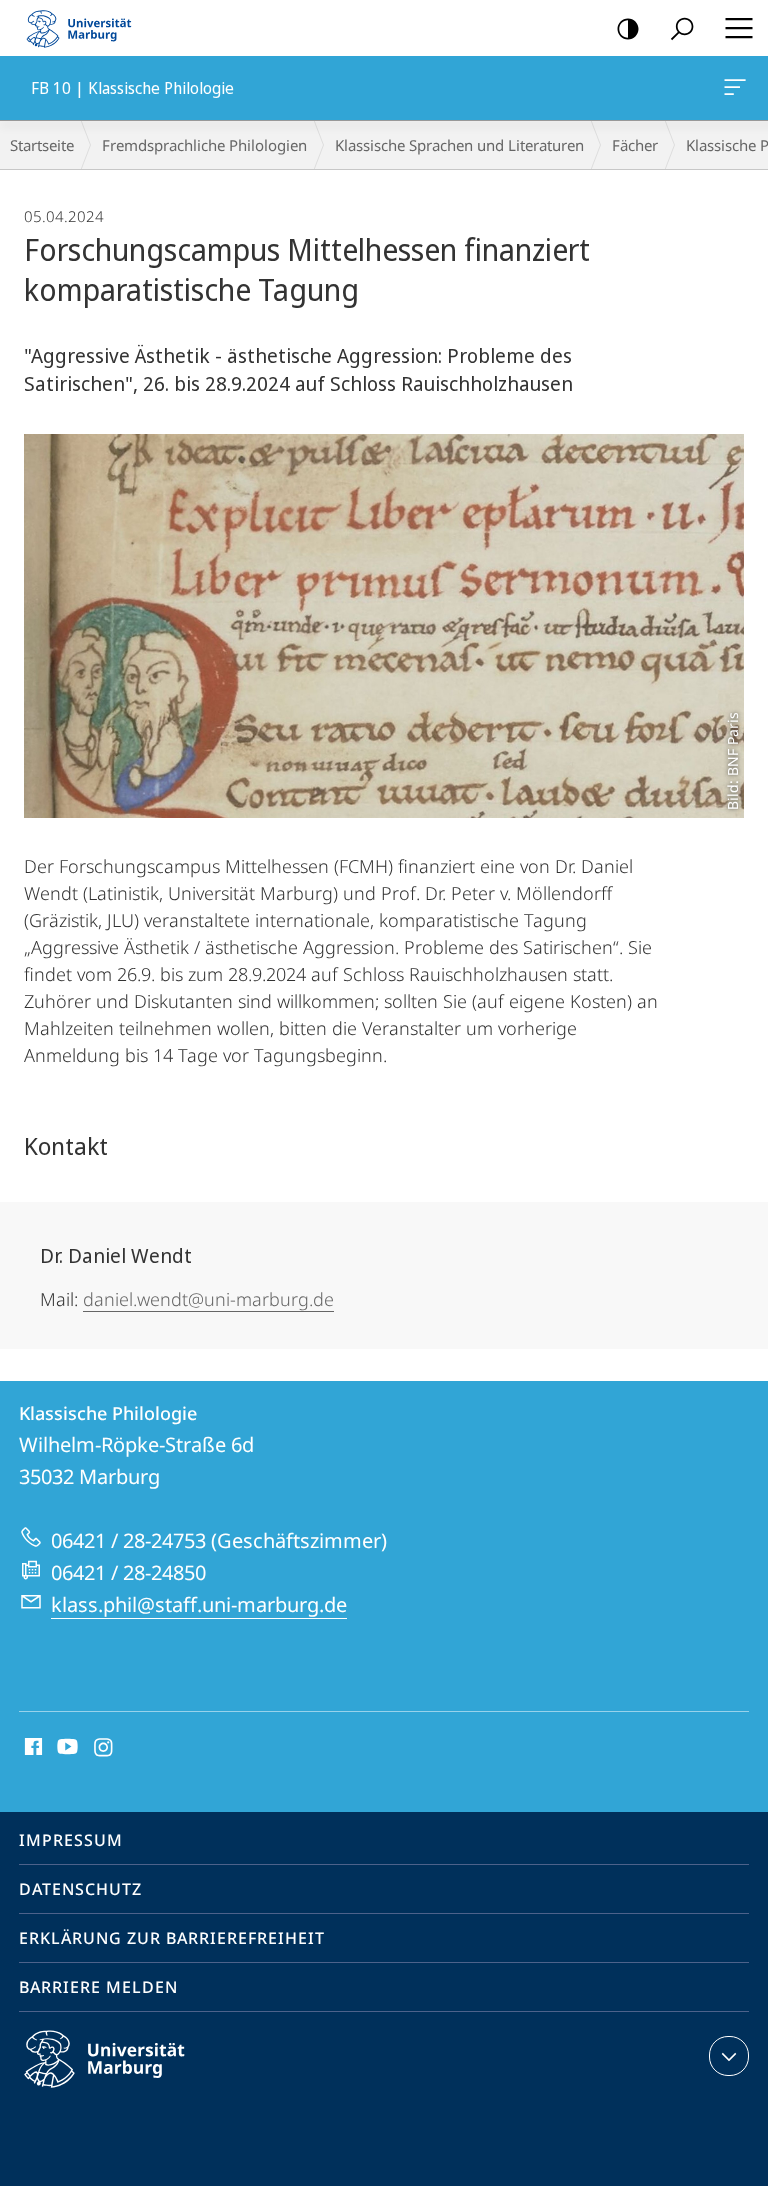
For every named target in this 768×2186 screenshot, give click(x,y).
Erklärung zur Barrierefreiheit (172, 1938)
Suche (682, 28)
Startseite (42, 145)
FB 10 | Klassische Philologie (738, 88)
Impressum (71, 1840)
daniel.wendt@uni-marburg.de (208, 1299)
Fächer (635, 145)
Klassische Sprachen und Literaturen (459, 145)
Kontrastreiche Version (628, 28)
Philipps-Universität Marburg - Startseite (85, 28)
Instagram (104, 1748)
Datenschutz (80, 1889)
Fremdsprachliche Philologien (204, 145)
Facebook (31, 1748)
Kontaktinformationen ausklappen (729, 2056)
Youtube (65, 1748)
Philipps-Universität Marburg (139, 2091)
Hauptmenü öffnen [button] (738, 28)
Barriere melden (98, 1987)
